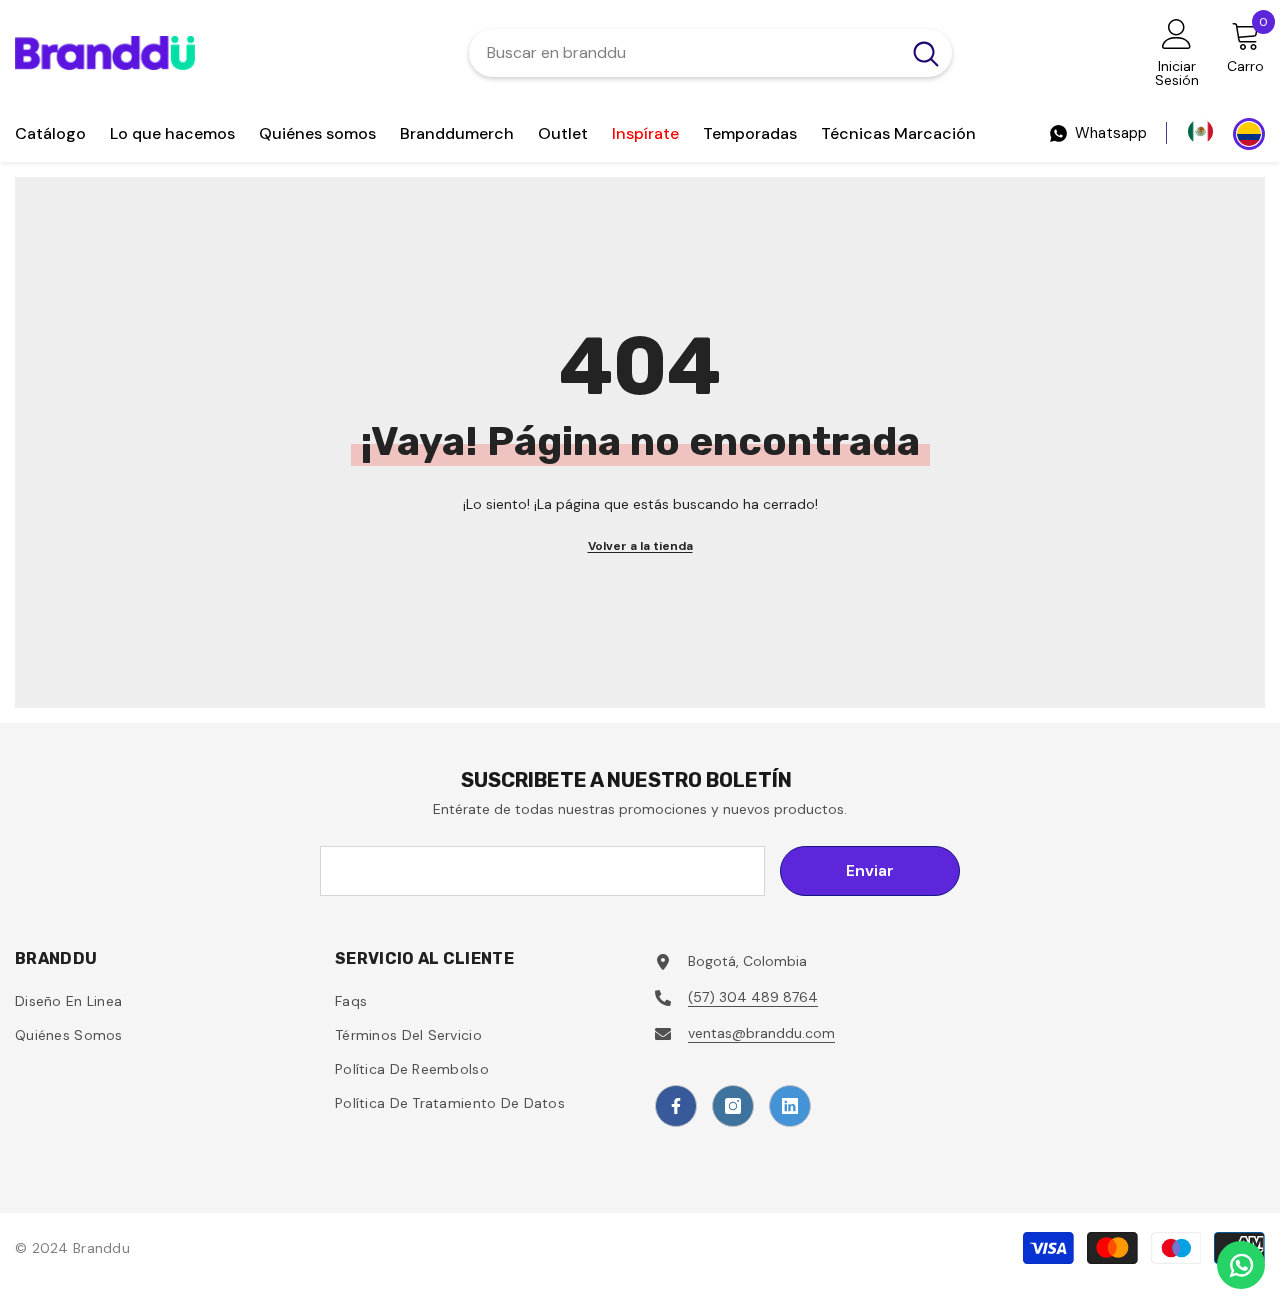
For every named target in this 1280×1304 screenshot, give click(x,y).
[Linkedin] (790, 1106)
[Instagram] (733, 1106)
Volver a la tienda (640, 546)
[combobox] (684, 53)
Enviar (870, 870)
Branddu (101, 1248)
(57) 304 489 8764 (753, 997)
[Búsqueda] (710, 53)
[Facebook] (676, 1106)
